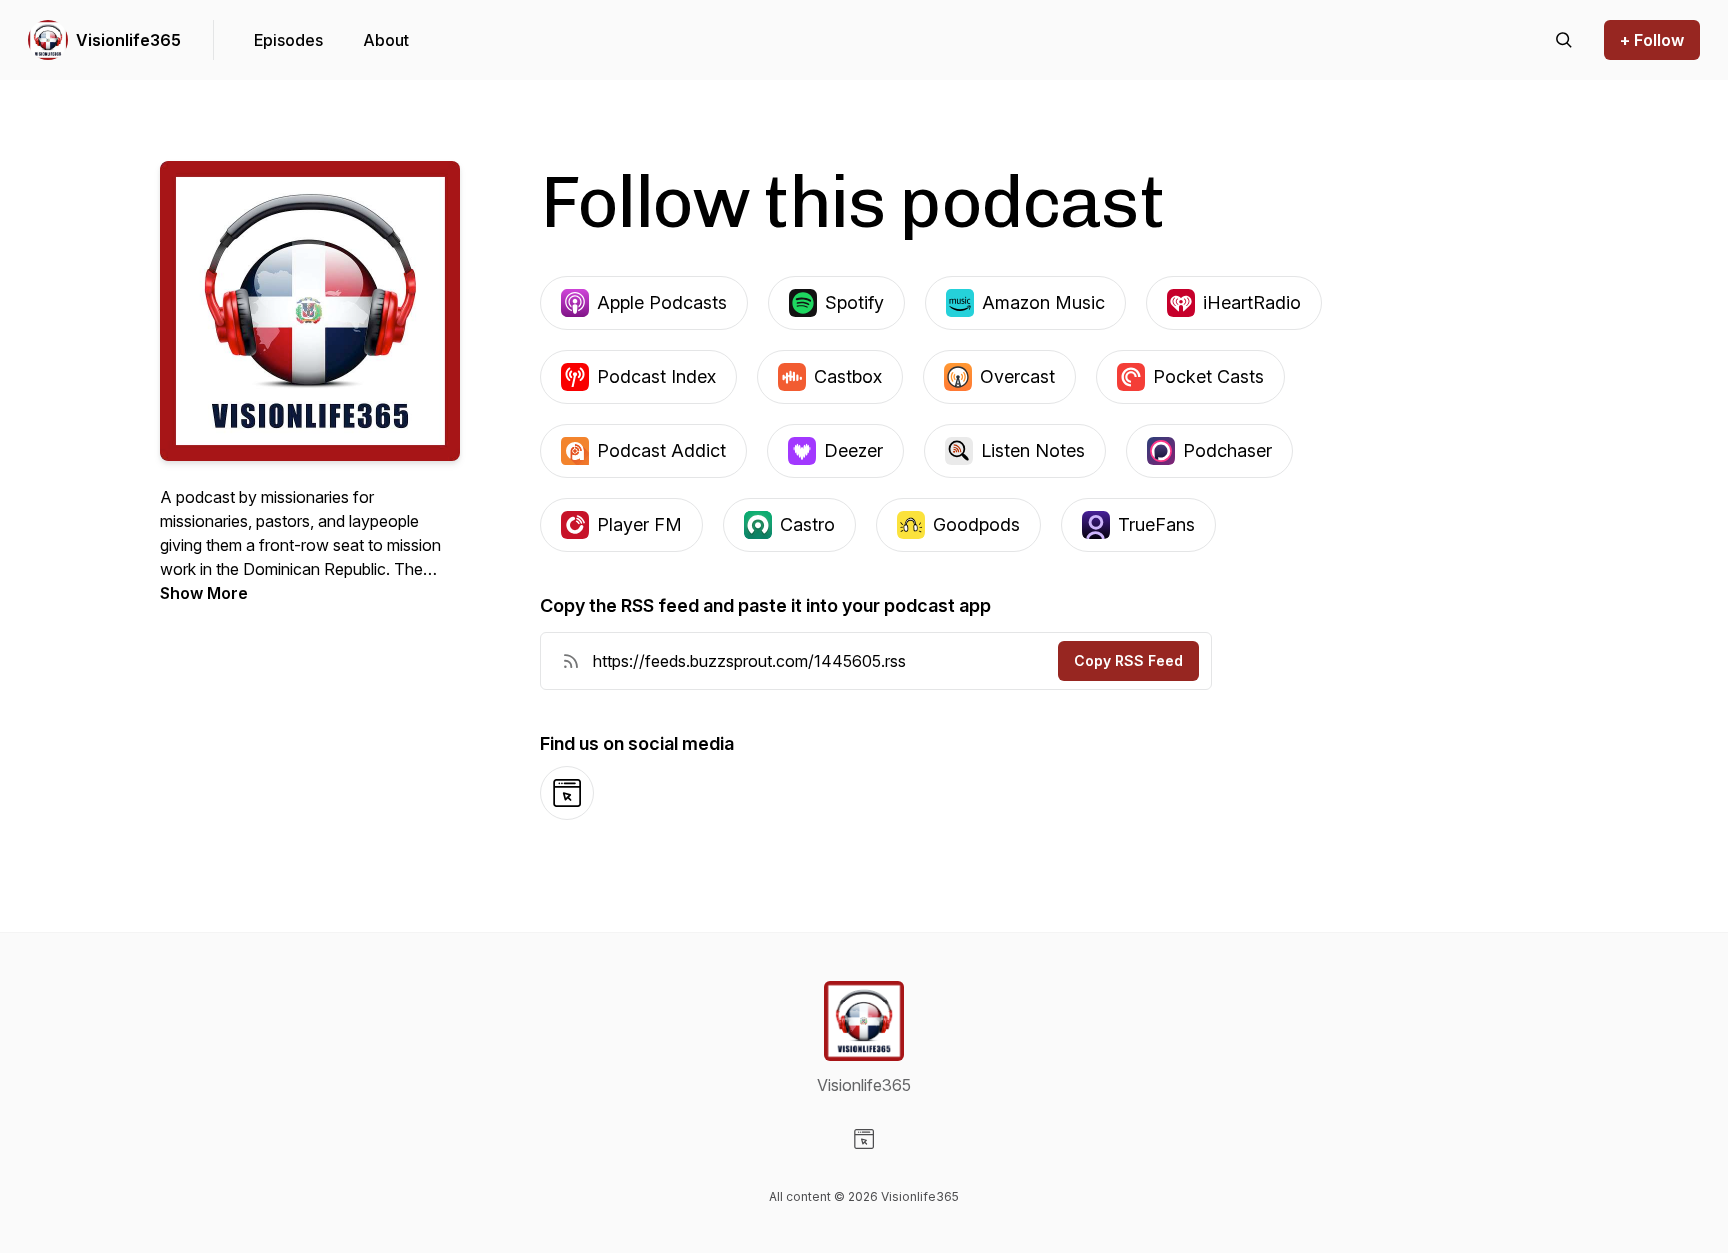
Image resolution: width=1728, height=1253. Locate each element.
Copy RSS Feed (1128, 660)
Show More (204, 593)
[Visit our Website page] (864, 1139)
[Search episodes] (1564, 40)
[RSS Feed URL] (571, 661)
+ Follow (1652, 40)
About (386, 40)
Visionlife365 (128, 40)
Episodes (288, 40)
